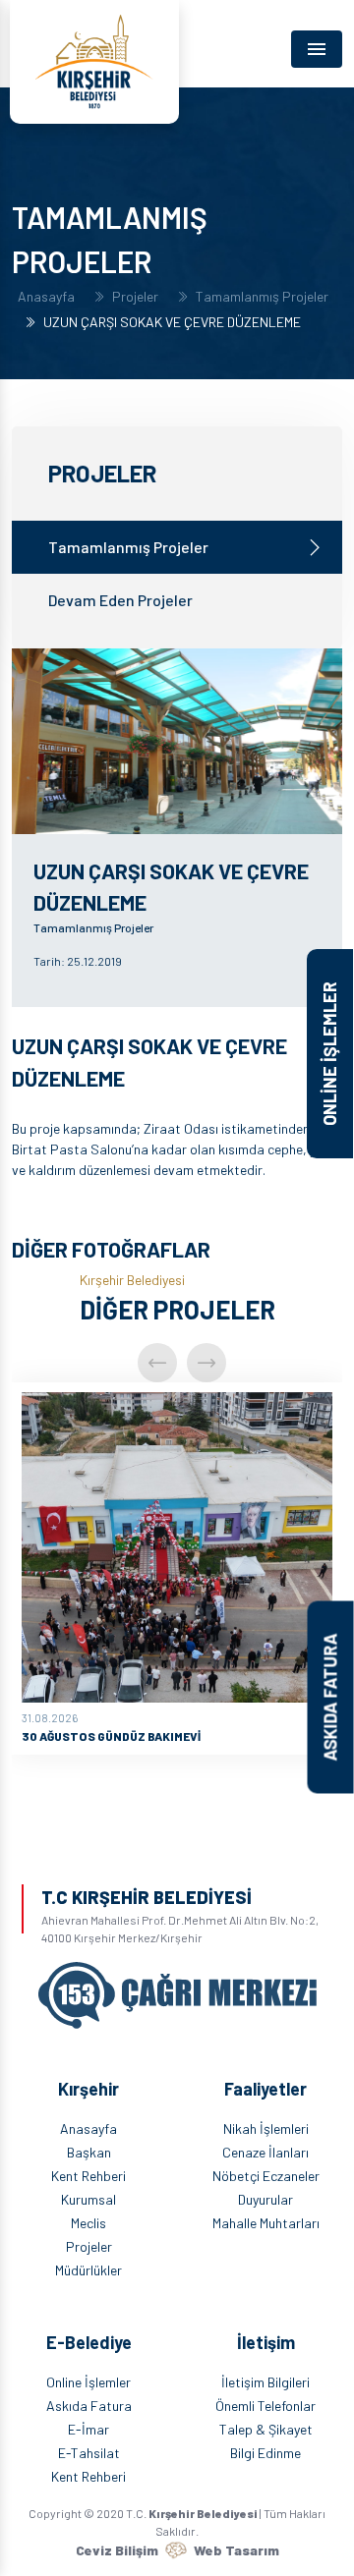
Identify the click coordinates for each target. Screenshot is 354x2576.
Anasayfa (46, 297)
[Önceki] (157, 1363)
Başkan (89, 2152)
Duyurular (265, 2199)
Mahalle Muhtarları (266, 2223)
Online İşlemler (88, 2382)
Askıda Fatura (89, 2406)
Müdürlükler (88, 2270)
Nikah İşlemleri (266, 2128)
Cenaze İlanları (265, 2152)
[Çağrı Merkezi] (177, 1988)
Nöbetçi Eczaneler (266, 2176)
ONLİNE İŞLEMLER (329, 1054)
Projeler (135, 297)
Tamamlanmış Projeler (262, 297)
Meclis (88, 2223)
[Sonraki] (206, 1363)
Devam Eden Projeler (120, 600)
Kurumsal (88, 2199)
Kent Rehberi (88, 2176)
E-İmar (88, 2429)
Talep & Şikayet (266, 2429)
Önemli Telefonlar (265, 2406)
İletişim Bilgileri (265, 2382)
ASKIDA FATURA (330, 1698)
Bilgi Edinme (265, 2453)
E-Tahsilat (89, 2453)
